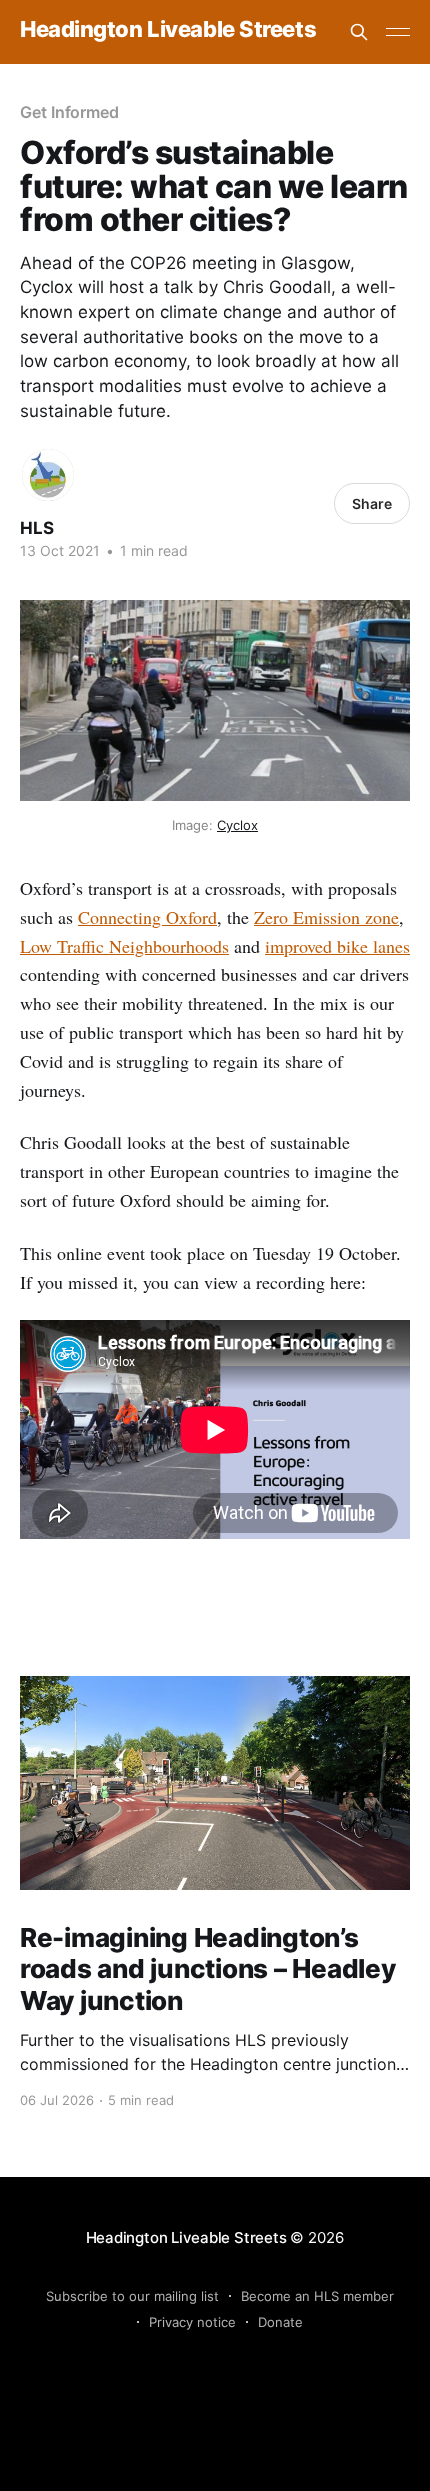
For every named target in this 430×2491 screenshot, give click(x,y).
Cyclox (237, 825)
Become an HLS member (317, 2296)
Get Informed (69, 112)
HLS (37, 528)
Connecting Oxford (147, 917)
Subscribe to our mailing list (132, 2296)
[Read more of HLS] (48, 475)
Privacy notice (192, 2322)
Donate (280, 2322)
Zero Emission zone (326, 917)
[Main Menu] (398, 32)
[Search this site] (359, 32)
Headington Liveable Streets (168, 29)
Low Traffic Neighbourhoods (124, 946)
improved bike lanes (337, 946)
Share (372, 503)
